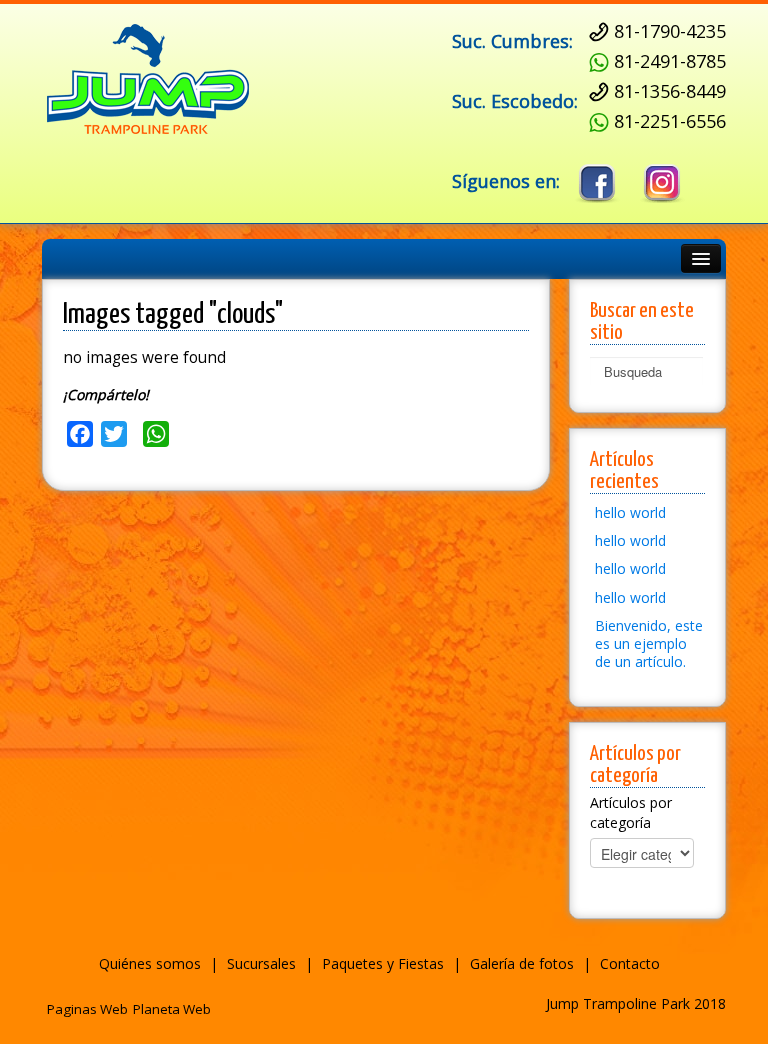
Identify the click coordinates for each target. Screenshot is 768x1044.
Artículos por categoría (631, 812)
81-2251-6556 (670, 121)
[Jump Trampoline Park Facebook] (597, 183)
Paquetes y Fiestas (383, 963)
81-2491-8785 (670, 61)
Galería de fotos (522, 963)
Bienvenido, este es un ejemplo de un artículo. (649, 643)
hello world (630, 512)
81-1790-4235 (670, 31)
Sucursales (261, 963)
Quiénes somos (150, 963)
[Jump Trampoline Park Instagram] (662, 183)
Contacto (630, 963)
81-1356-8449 (670, 91)
